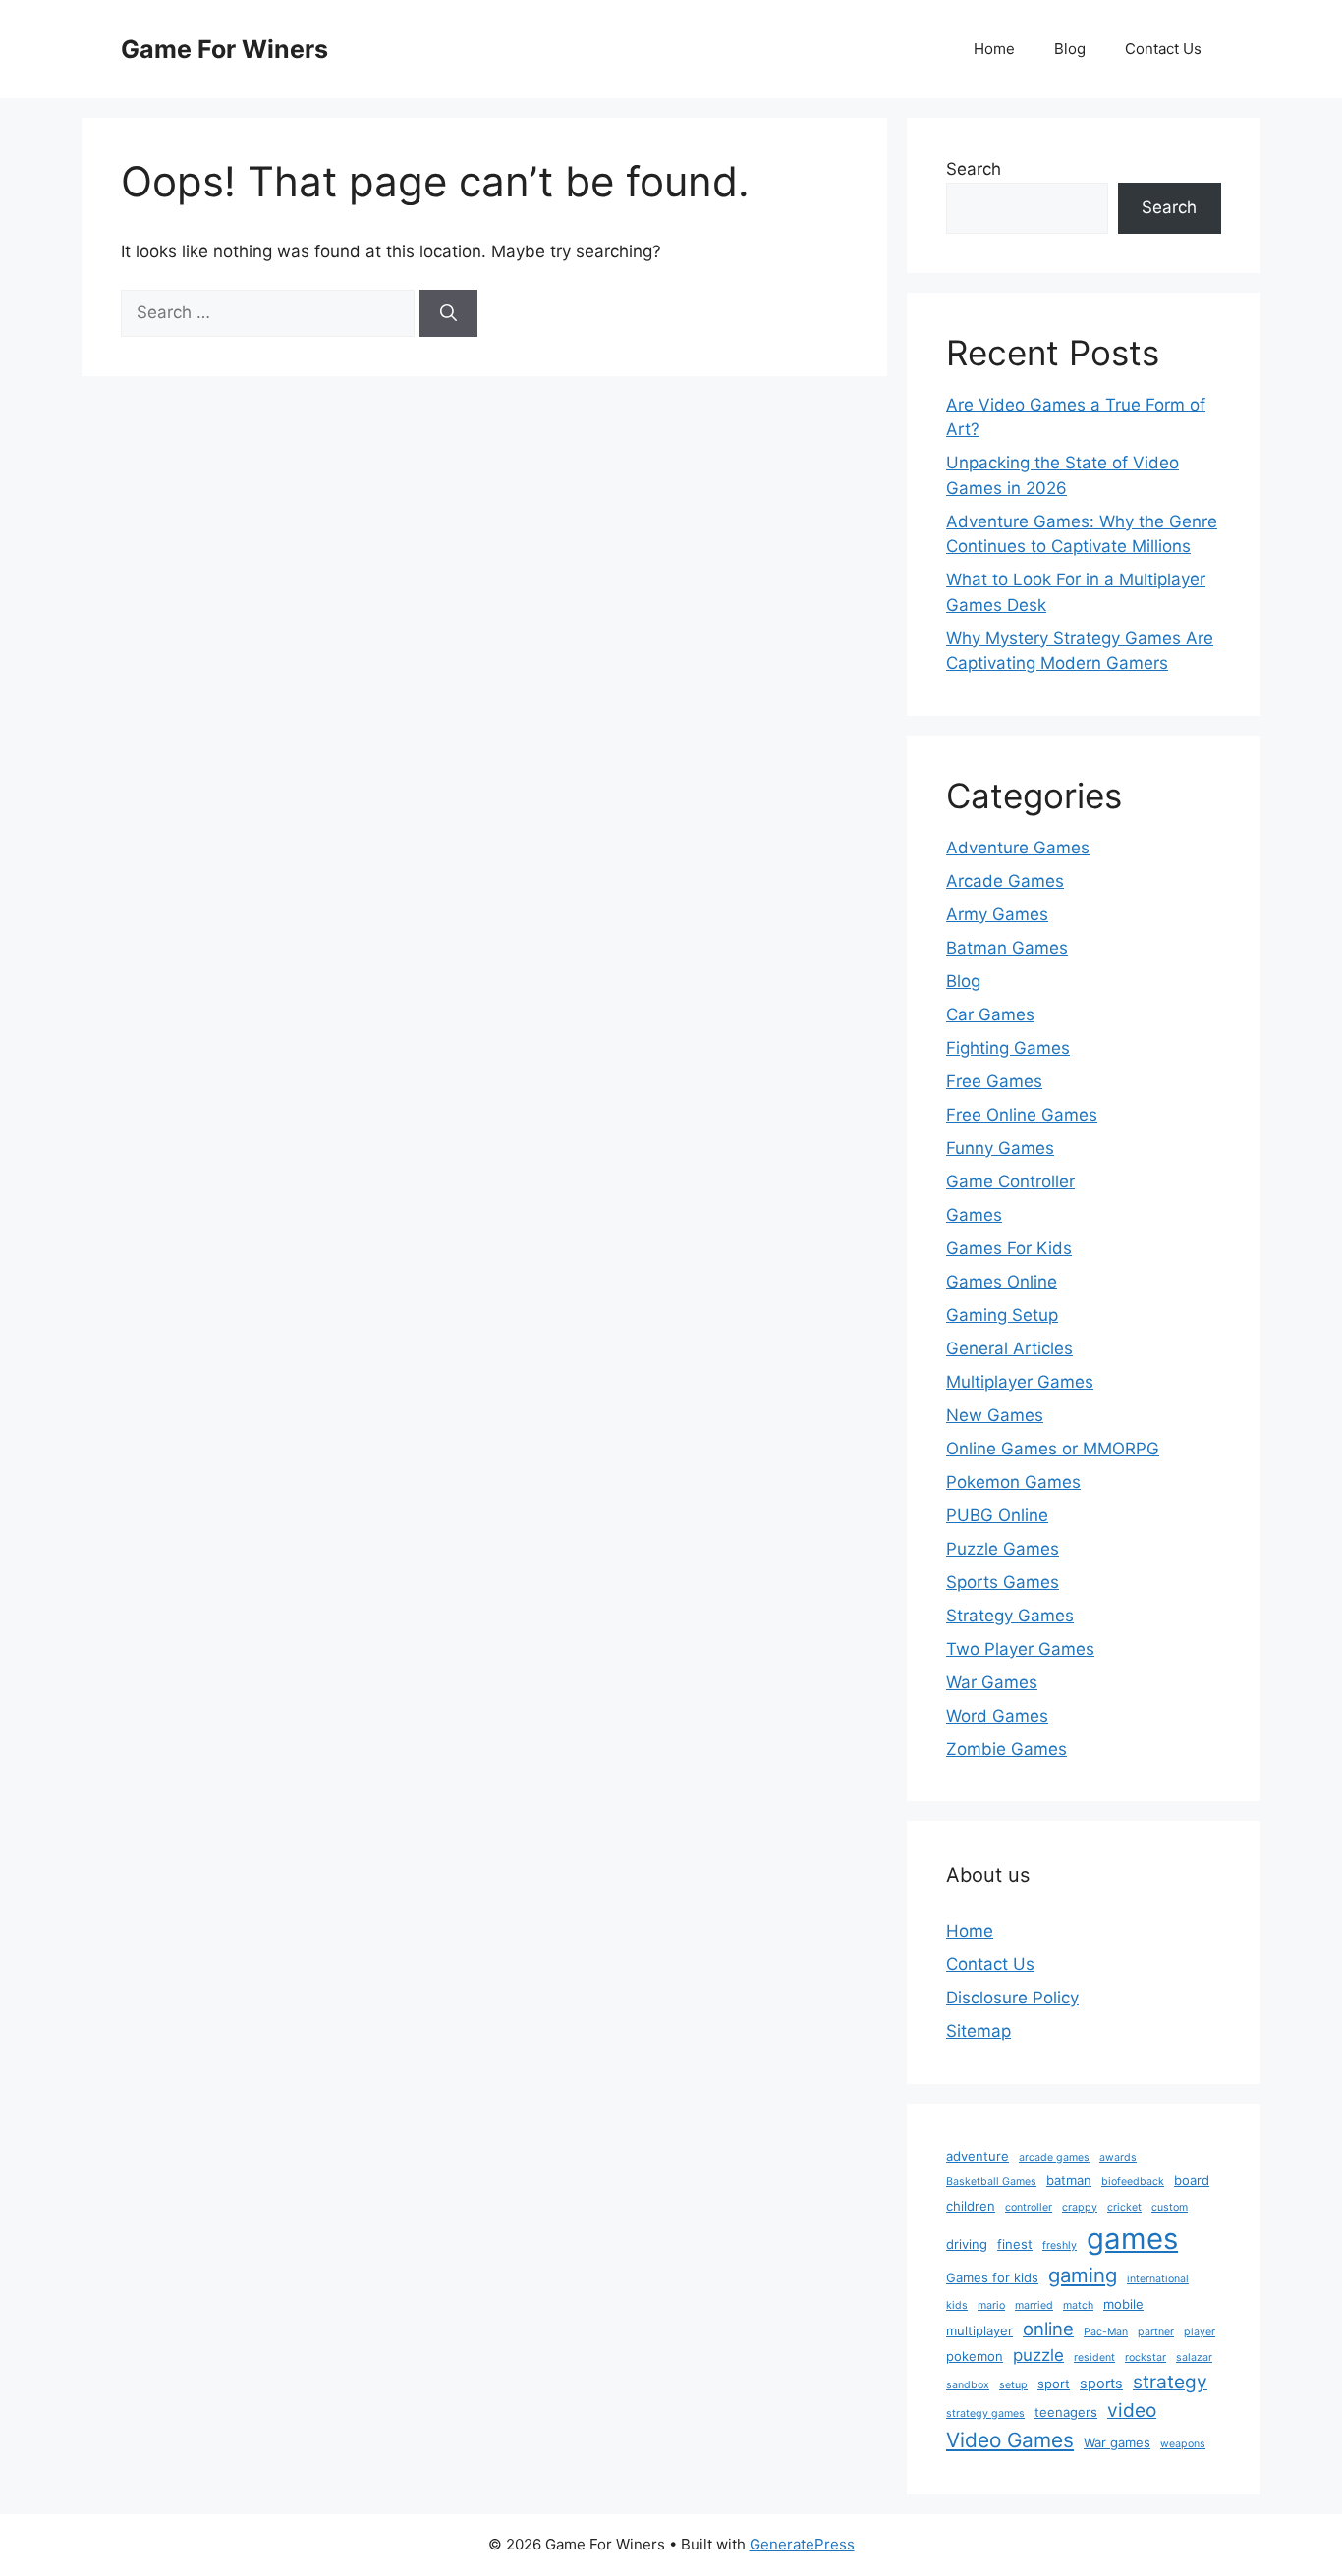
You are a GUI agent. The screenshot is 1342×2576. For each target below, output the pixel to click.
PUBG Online (997, 1515)
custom (1170, 2207)
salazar (1194, 2357)
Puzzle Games (1003, 1549)
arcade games (1054, 2157)
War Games (992, 1682)
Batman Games (1007, 948)
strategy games (985, 2413)
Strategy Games (1010, 1616)
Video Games (1010, 2440)
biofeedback (1133, 2182)
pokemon (975, 2356)
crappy (1080, 2207)
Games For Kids (1009, 1248)
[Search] (448, 313)
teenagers (1066, 2412)
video (1132, 2410)
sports (1101, 2384)
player (1200, 2332)
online (1048, 2329)
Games (974, 1215)
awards (1118, 2157)
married (1034, 2305)
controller (1029, 2207)
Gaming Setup (1002, 1315)
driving (967, 2244)
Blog (1070, 49)
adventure (978, 2156)
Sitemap (979, 2031)
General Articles (1009, 1348)
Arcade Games (1005, 881)
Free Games (994, 1081)
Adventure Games (1018, 848)
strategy (1170, 2382)
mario (991, 2305)
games (1132, 2239)
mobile (1123, 2304)
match (1078, 2305)
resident (1094, 2357)
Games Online (1002, 1282)
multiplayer (979, 2330)
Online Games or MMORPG (1053, 1449)
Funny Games (1000, 1148)
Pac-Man (1106, 2332)
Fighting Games (1008, 1048)
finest (1015, 2244)
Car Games (990, 1014)
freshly (1060, 2246)
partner (1156, 2332)
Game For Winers (224, 49)
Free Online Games (1022, 1115)
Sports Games (1003, 1582)
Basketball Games (991, 2182)
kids (957, 2305)
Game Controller (1010, 1181)
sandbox (968, 2385)
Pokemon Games (1013, 1482)
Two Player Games (1020, 1649)
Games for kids (992, 2277)
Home (994, 49)
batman (1069, 2180)
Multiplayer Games (1020, 1382)
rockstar (1146, 2357)
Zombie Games (1006, 1749)
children (971, 2206)
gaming (1083, 2275)
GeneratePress (802, 2544)
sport (1054, 2384)
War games (1117, 2442)
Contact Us (1163, 49)
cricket (1124, 2207)
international (1158, 2279)
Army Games (997, 914)
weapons (1183, 2444)
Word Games (997, 1716)
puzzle (1038, 2355)
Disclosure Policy (1012, 1998)
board (1192, 2180)
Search (974, 169)
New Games (995, 1415)
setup (1013, 2385)
